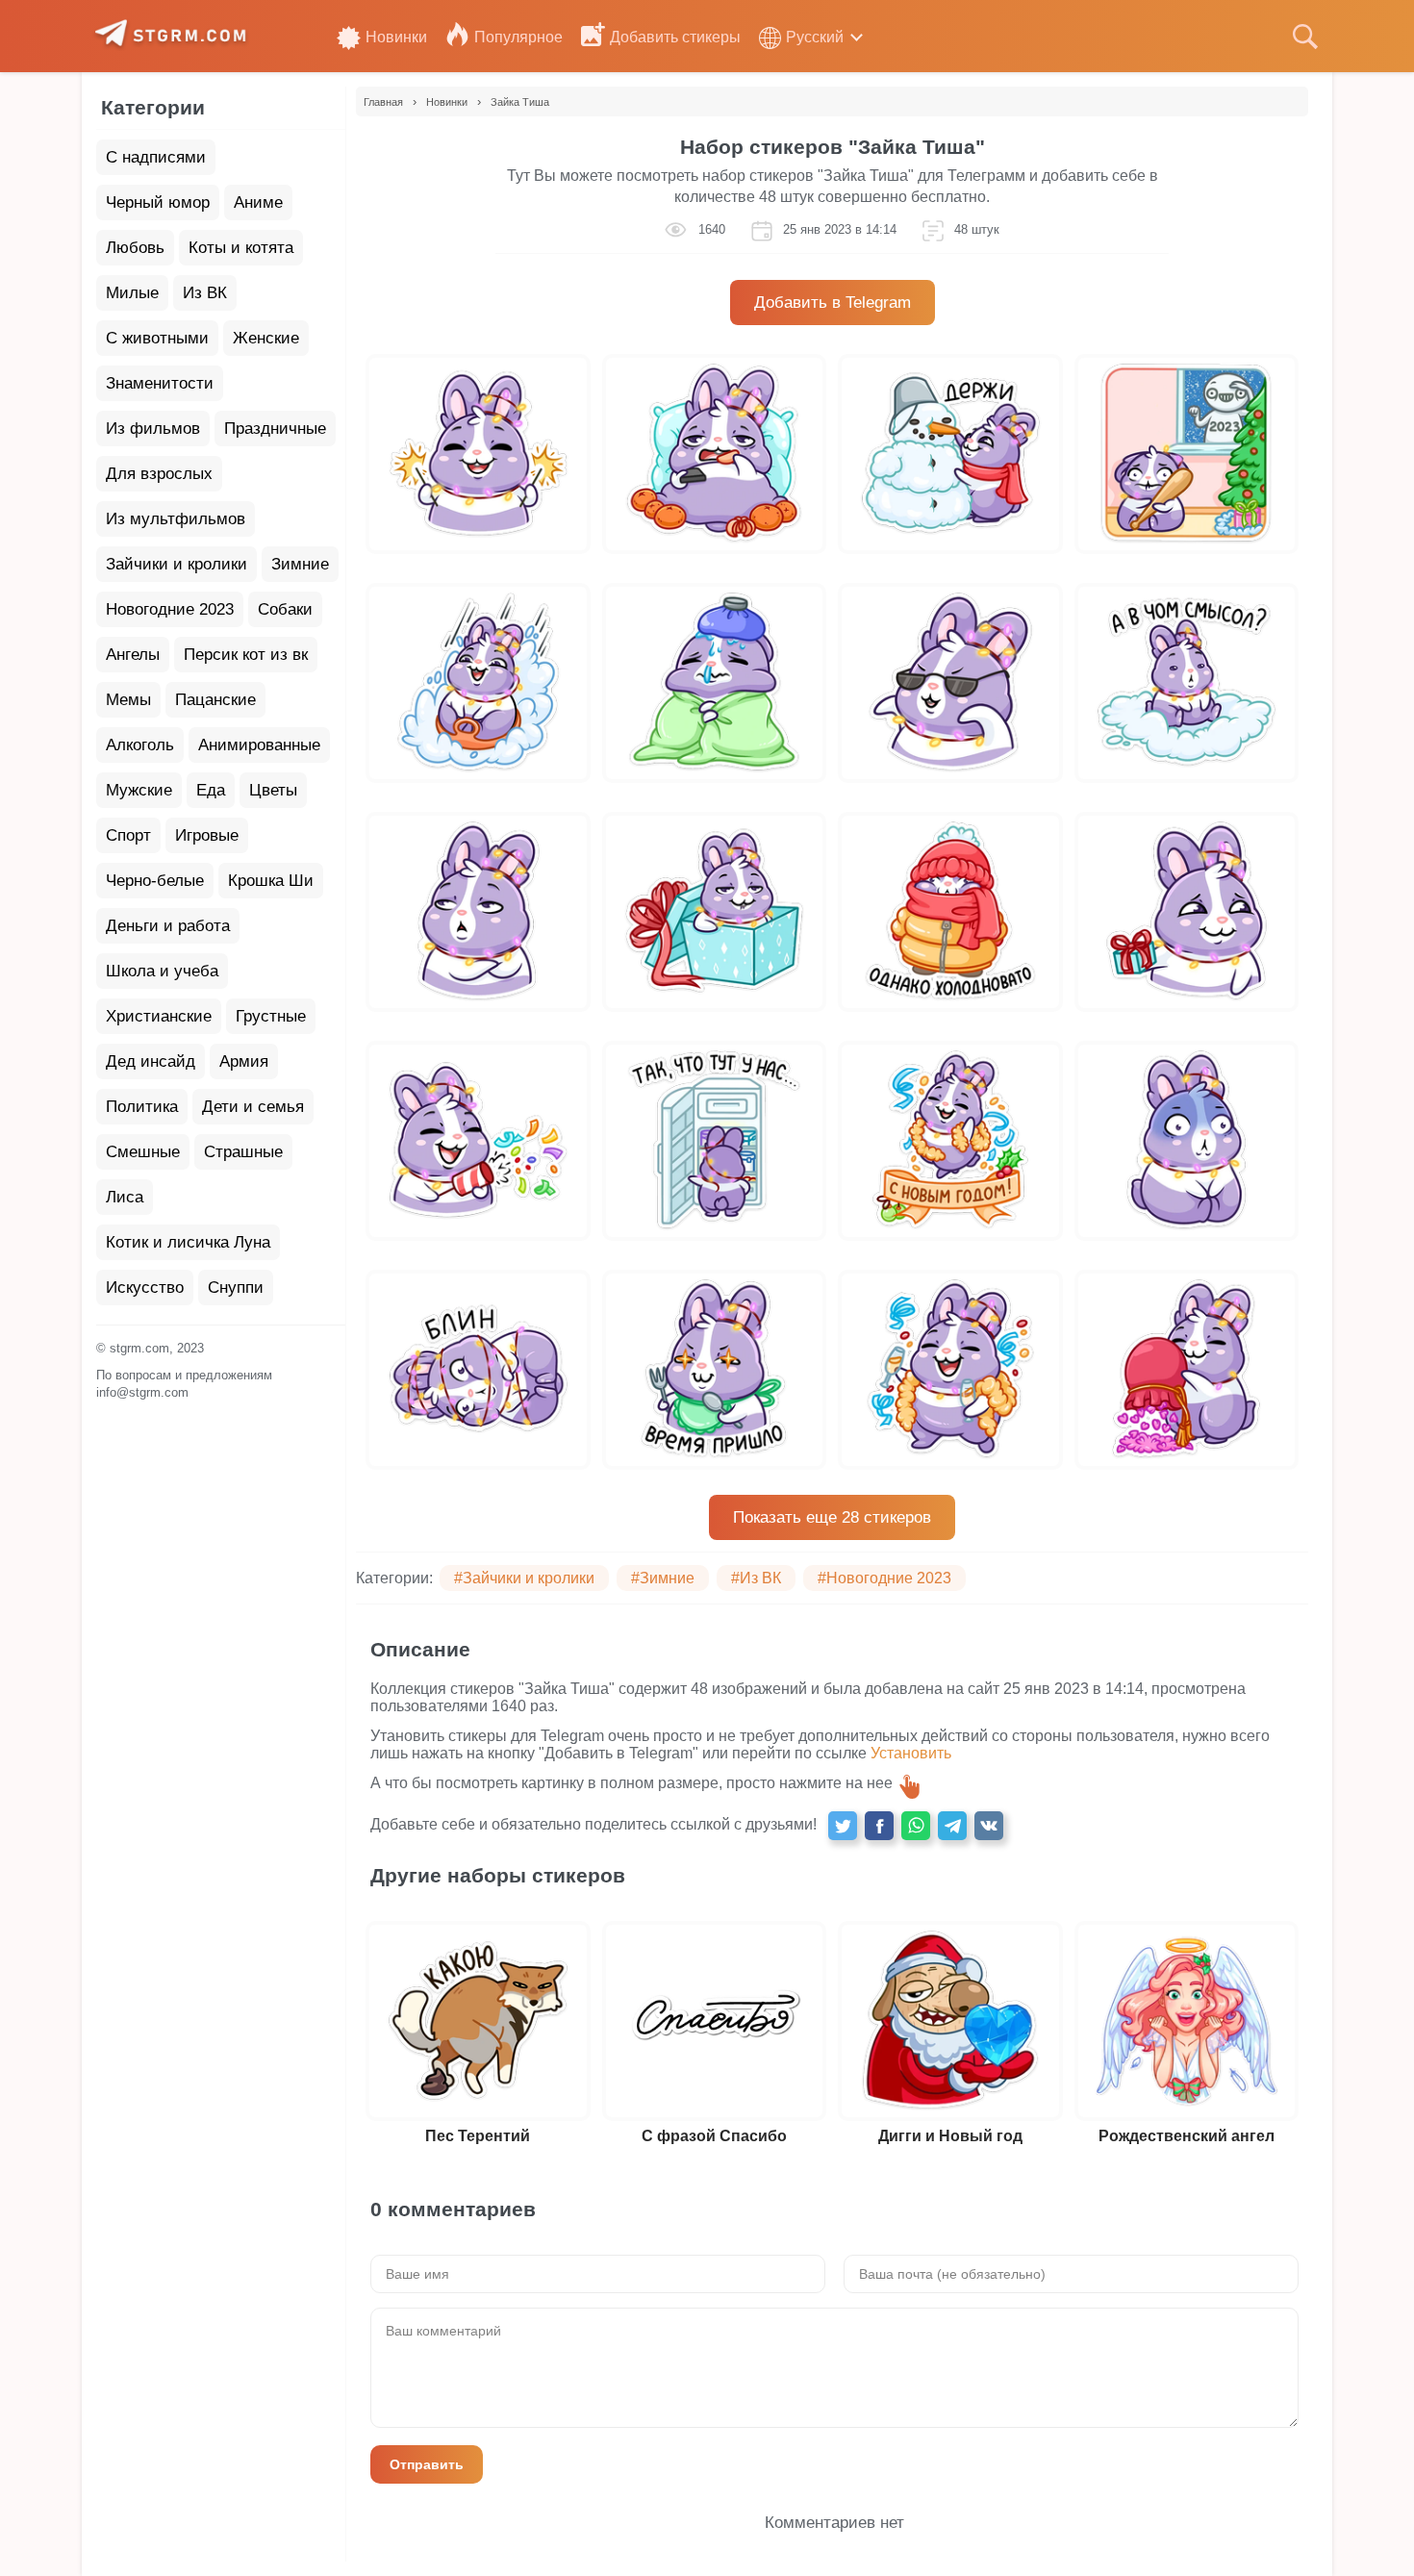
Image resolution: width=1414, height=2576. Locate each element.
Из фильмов (153, 429)
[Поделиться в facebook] (879, 1826)
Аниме (258, 202)
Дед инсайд (151, 1061)
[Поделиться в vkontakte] (989, 1826)
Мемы (128, 700)
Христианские (159, 1016)
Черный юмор (158, 202)
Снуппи (236, 1288)
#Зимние (663, 1578)
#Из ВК (756, 1578)
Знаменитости (160, 383)
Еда (211, 790)
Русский (815, 37)
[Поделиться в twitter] (843, 1826)
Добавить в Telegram (833, 303)
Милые (132, 293)
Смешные (143, 1152)
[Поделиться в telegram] (952, 1826)
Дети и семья (253, 1107)
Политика (142, 1107)
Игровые (207, 835)
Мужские (139, 790)
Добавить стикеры (675, 37)
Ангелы (133, 655)
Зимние (300, 564)
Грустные (271, 1016)
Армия (244, 1061)
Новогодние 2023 (170, 609)
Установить (911, 1753)
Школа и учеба (162, 971)
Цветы (273, 790)
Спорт (128, 835)
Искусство (145, 1288)
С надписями (156, 157)
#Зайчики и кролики (524, 1578)
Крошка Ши (271, 881)
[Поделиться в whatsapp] (916, 1826)
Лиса (125, 1197)
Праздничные (275, 429)
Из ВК (205, 293)
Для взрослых (159, 474)
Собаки (285, 609)
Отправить (427, 2464)
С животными (157, 338)
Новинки (396, 37)
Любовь (135, 248)
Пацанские (215, 700)
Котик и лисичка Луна (188, 1242)
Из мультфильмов (176, 519)
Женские (266, 338)
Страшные (243, 1152)
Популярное (518, 37)
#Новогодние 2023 (884, 1578)
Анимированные (259, 745)
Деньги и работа (168, 926)
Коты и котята (241, 248)
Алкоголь (140, 745)
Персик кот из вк (246, 655)
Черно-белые (155, 881)
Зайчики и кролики (177, 564)
